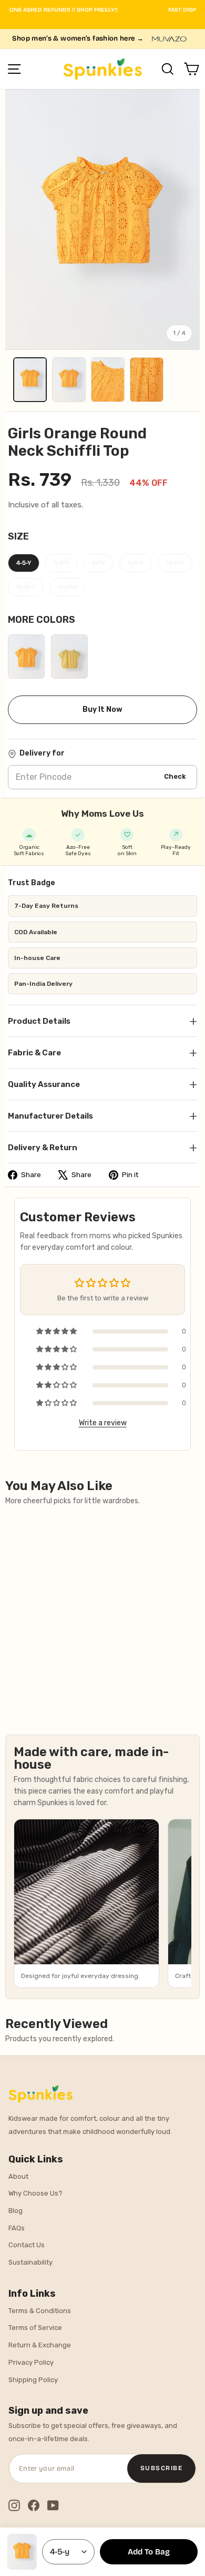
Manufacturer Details (102, 1116)
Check (175, 776)
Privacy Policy (31, 2362)
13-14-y (67, 587)
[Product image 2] (69, 380)
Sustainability (30, 2262)
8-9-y (136, 563)
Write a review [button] (103, 1423)
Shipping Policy (33, 2380)
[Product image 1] (30, 380)
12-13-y (26, 587)
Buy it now (102, 709)
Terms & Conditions (40, 2311)
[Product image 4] (147, 380)
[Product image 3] (108, 380)
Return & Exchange (40, 2345)
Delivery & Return (102, 1147)
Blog (16, 2211)
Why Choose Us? (35, 2193)
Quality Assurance (102, 1084)
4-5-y (24, 563)
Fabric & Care (102, 1052)
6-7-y (98, 563)
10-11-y (175, 563)
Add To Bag (149, 2552)
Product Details (102, 1021)
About (18, 2176)
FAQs (17, 2228)
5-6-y (61, 563)
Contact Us (27, 2245)
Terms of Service (35, 2328)
